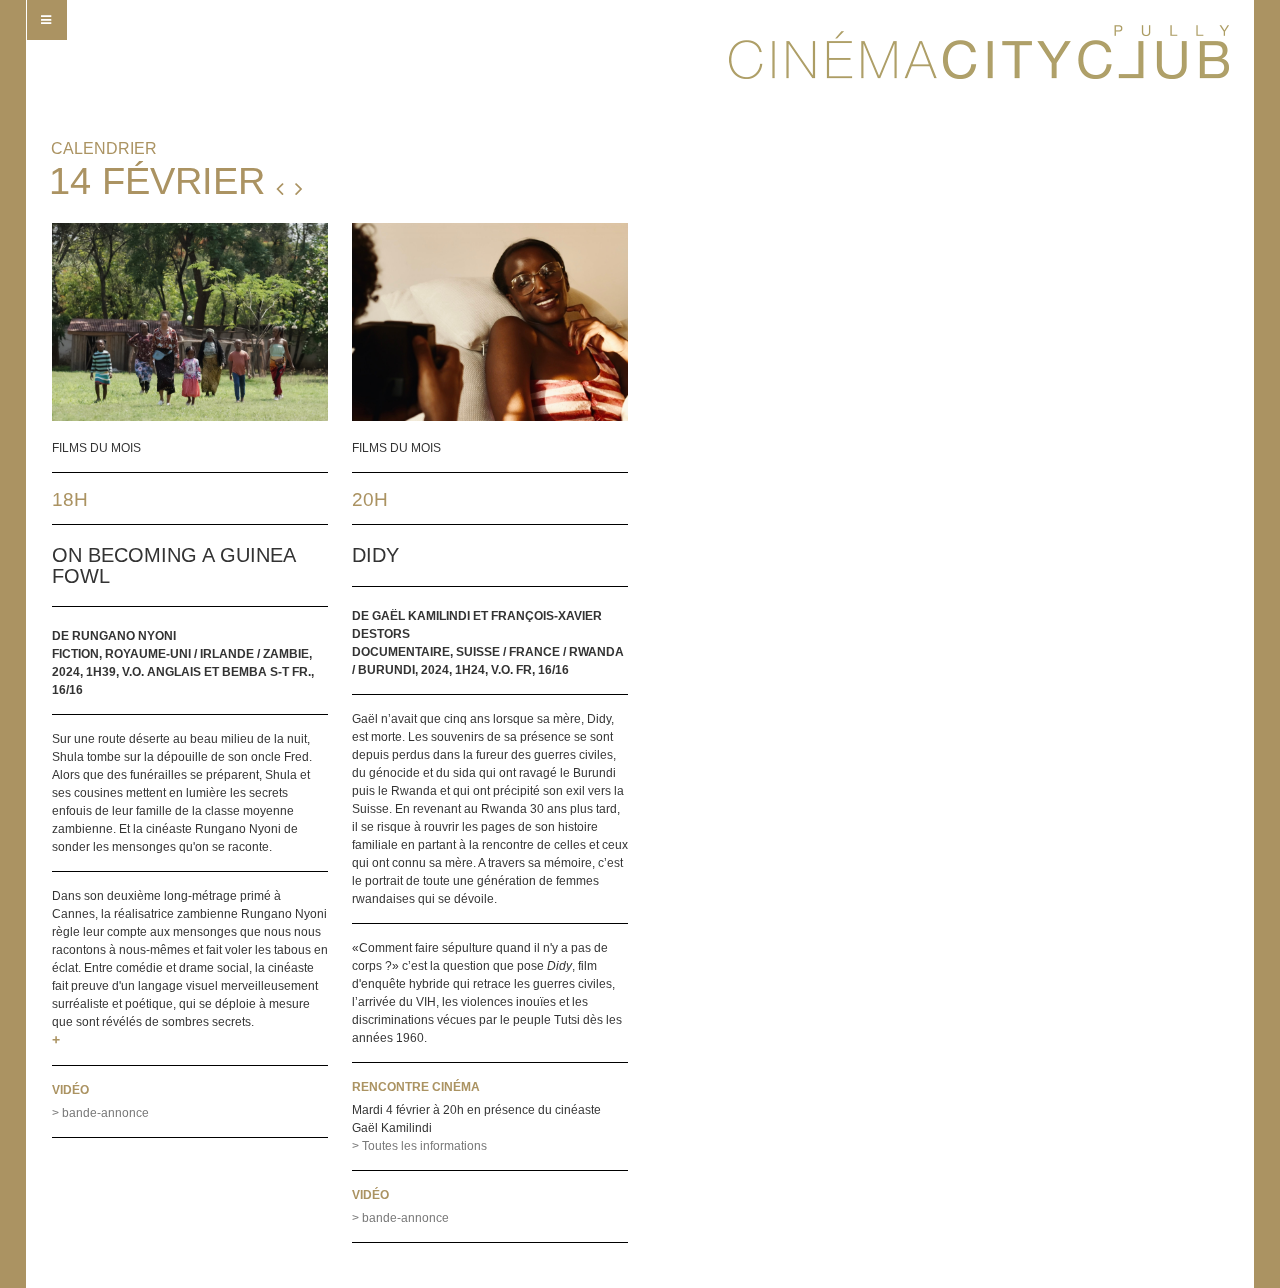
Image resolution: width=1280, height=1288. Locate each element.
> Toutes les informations (419, 1146)
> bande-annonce (100, 1113)
